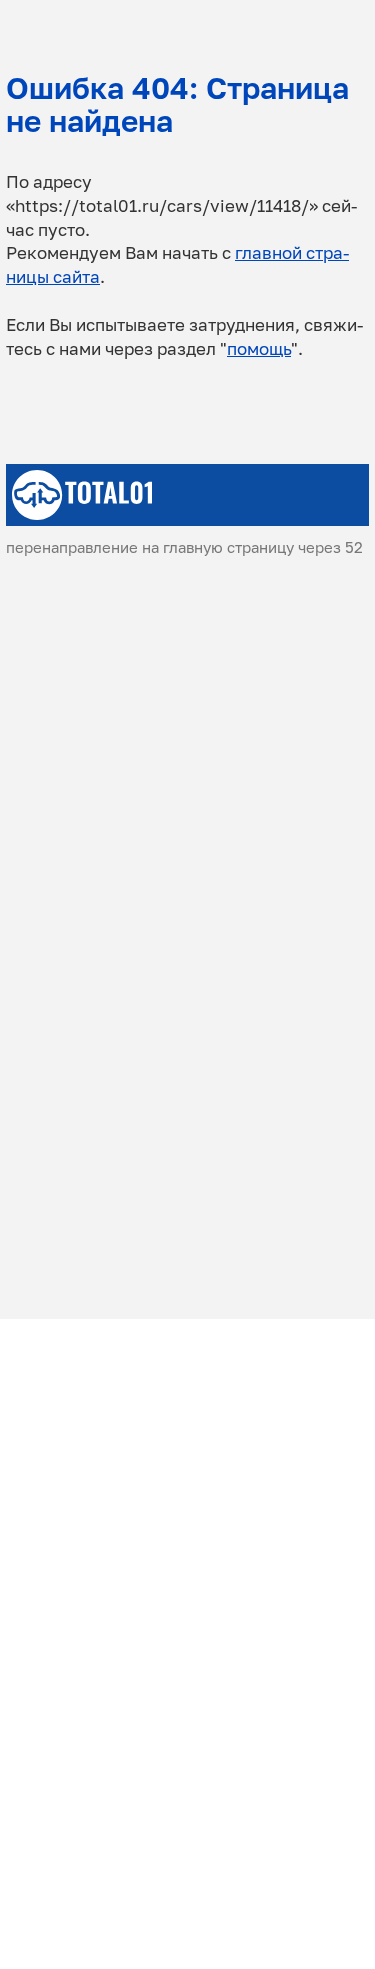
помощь (259, 348)
